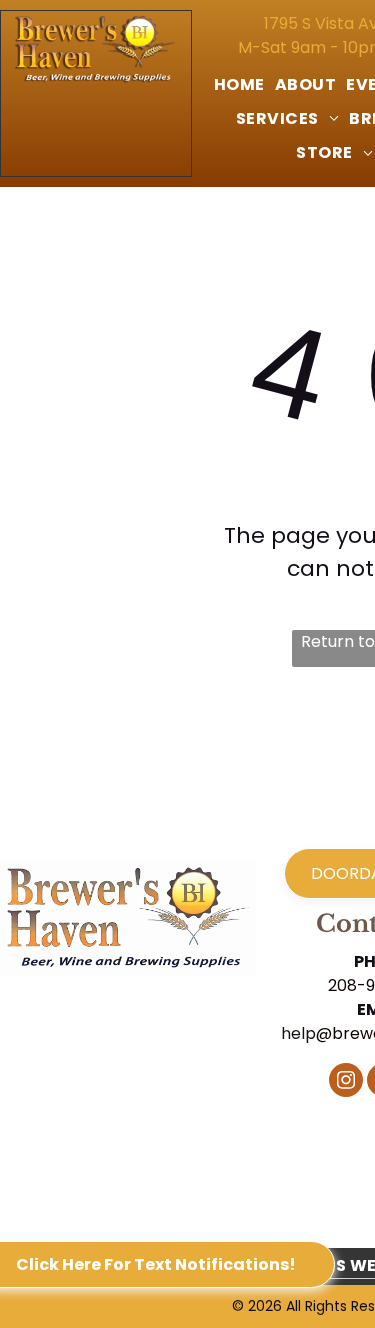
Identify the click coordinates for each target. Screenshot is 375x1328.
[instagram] (346, 1082)
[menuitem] (239, 85)
